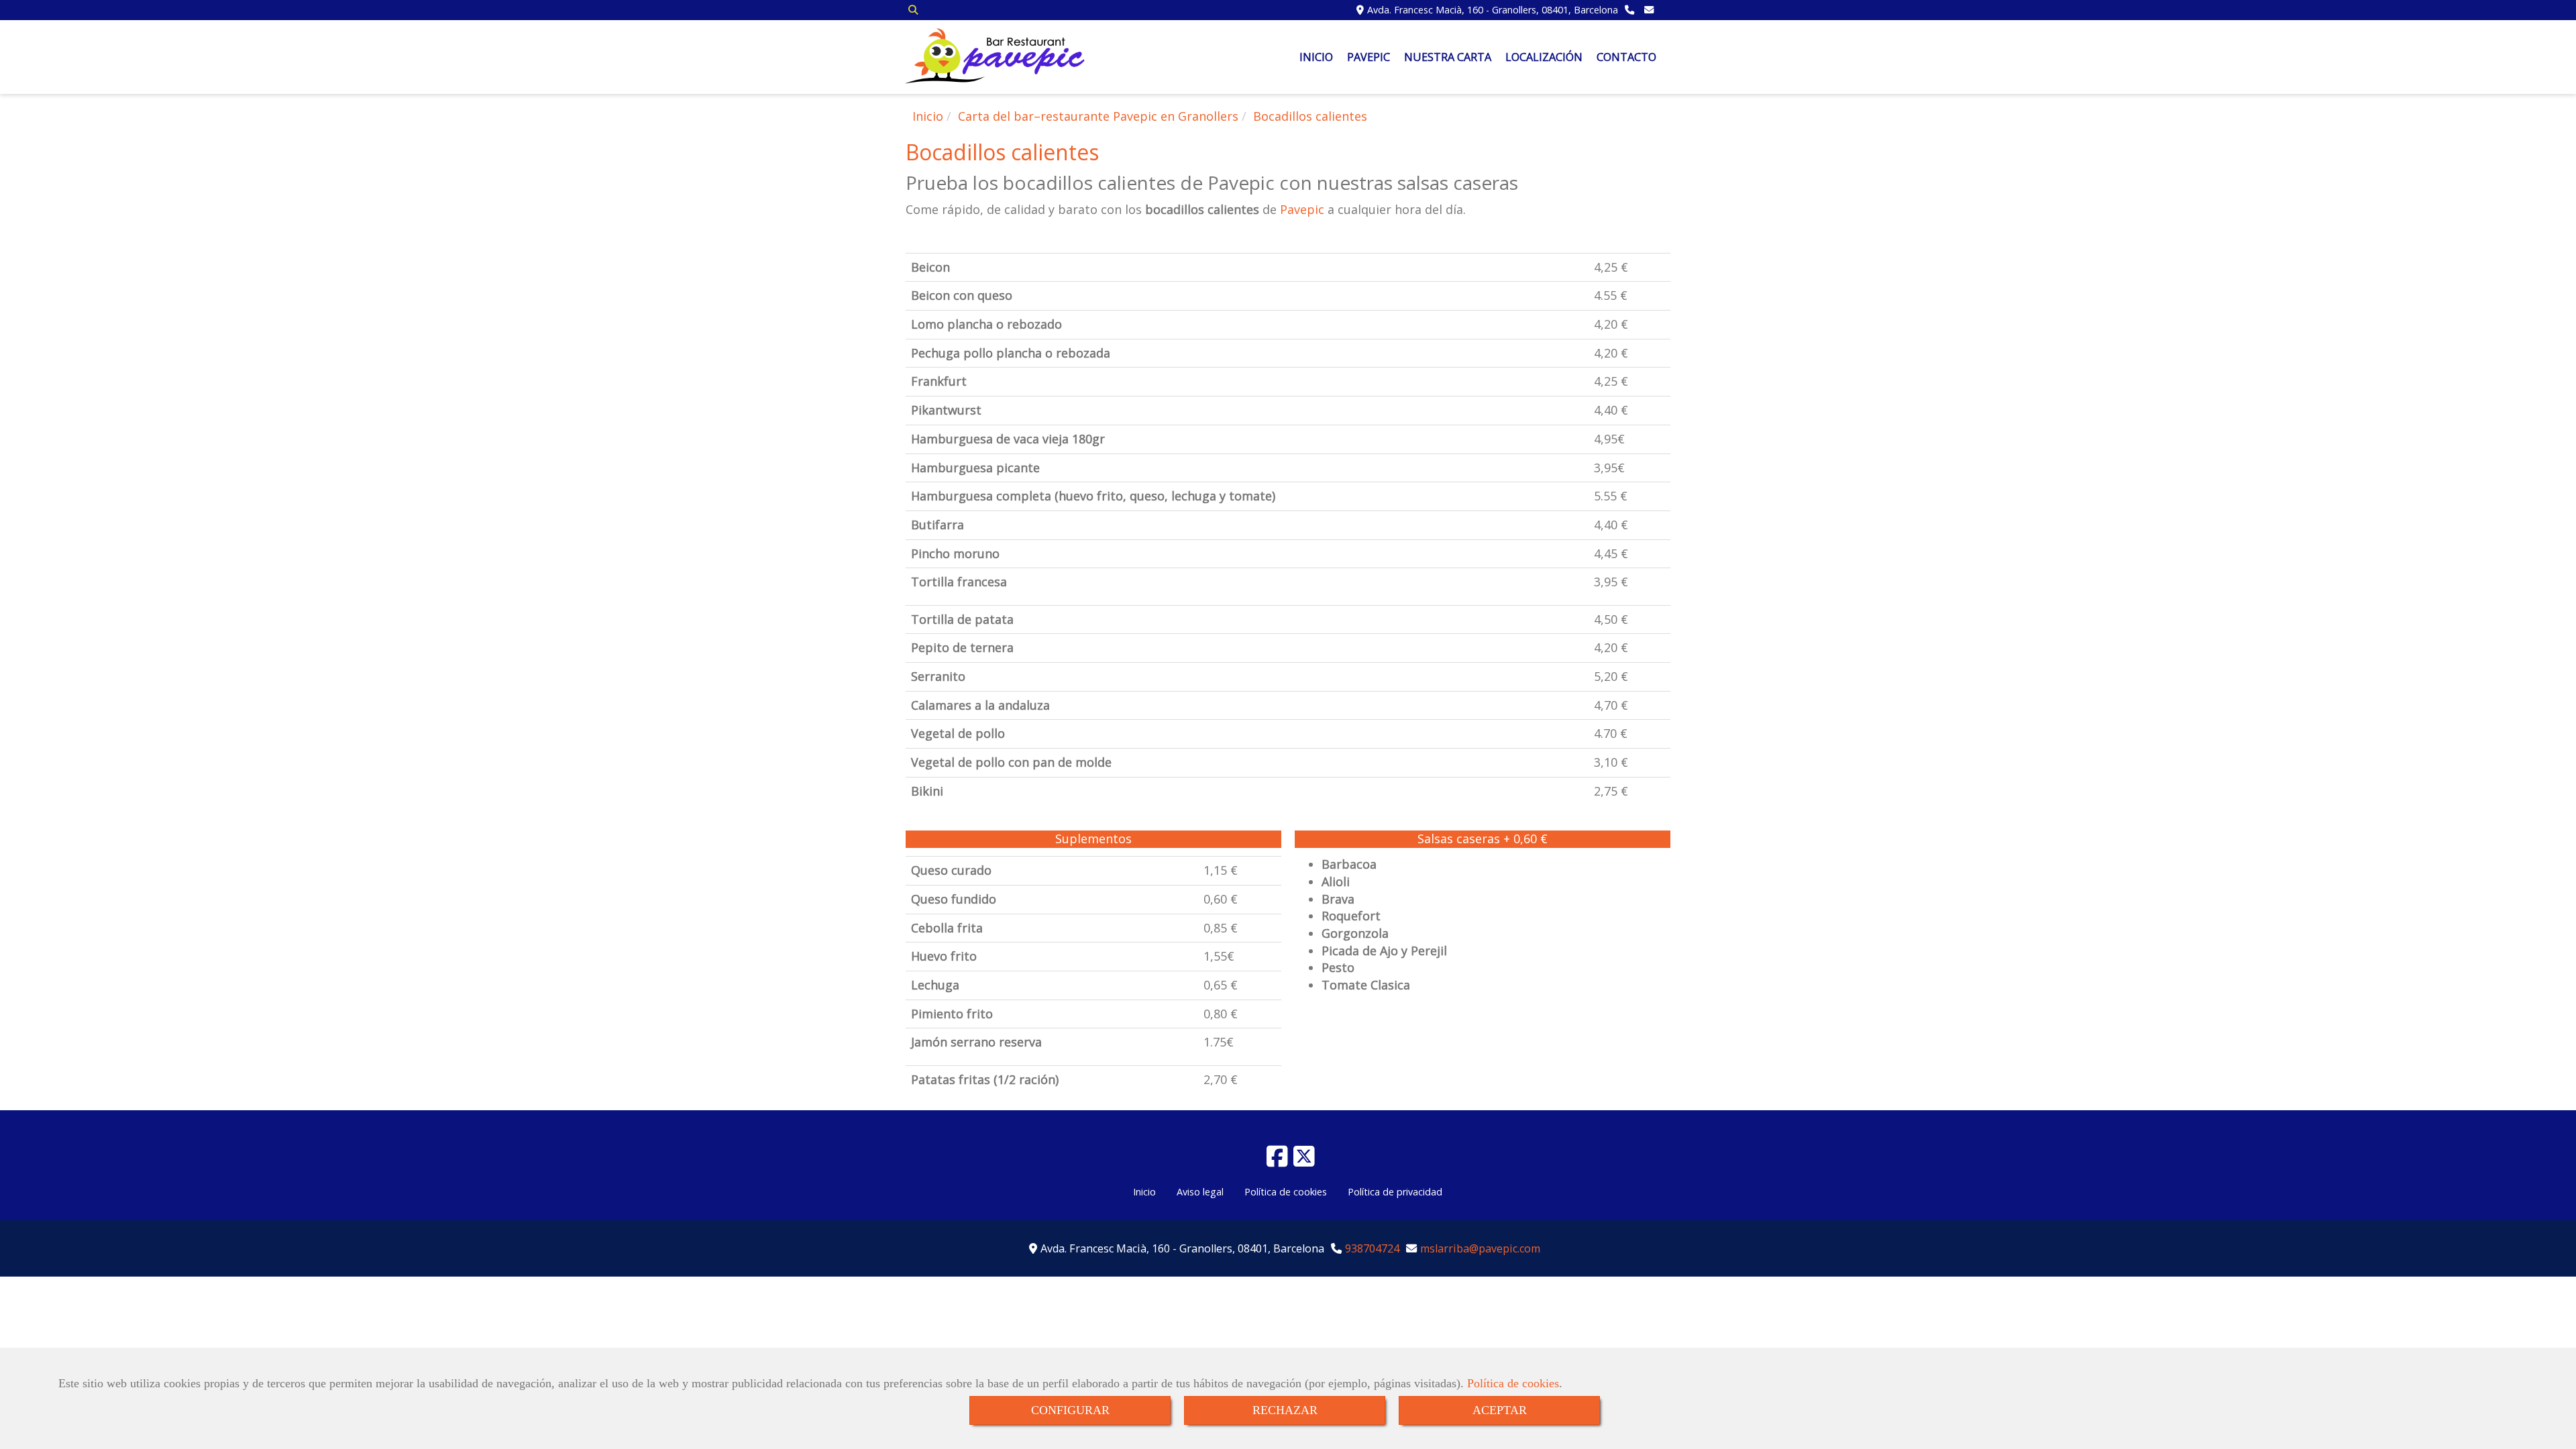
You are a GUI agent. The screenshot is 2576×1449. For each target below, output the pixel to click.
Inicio (1144, 1192)
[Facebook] (1277, 1161)
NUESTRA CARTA (1448, 57)
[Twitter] (1304, 1161)
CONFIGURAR (1070, 1410)
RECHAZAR (1285, 1410)
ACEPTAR (1500, 1410)
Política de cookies (1513, 1383)
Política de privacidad (1395, 1192)
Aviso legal (1200, 1192)
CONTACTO (1626, 57)
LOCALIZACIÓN (1544, 57)
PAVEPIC (1368, 57)
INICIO (1316, 57)
